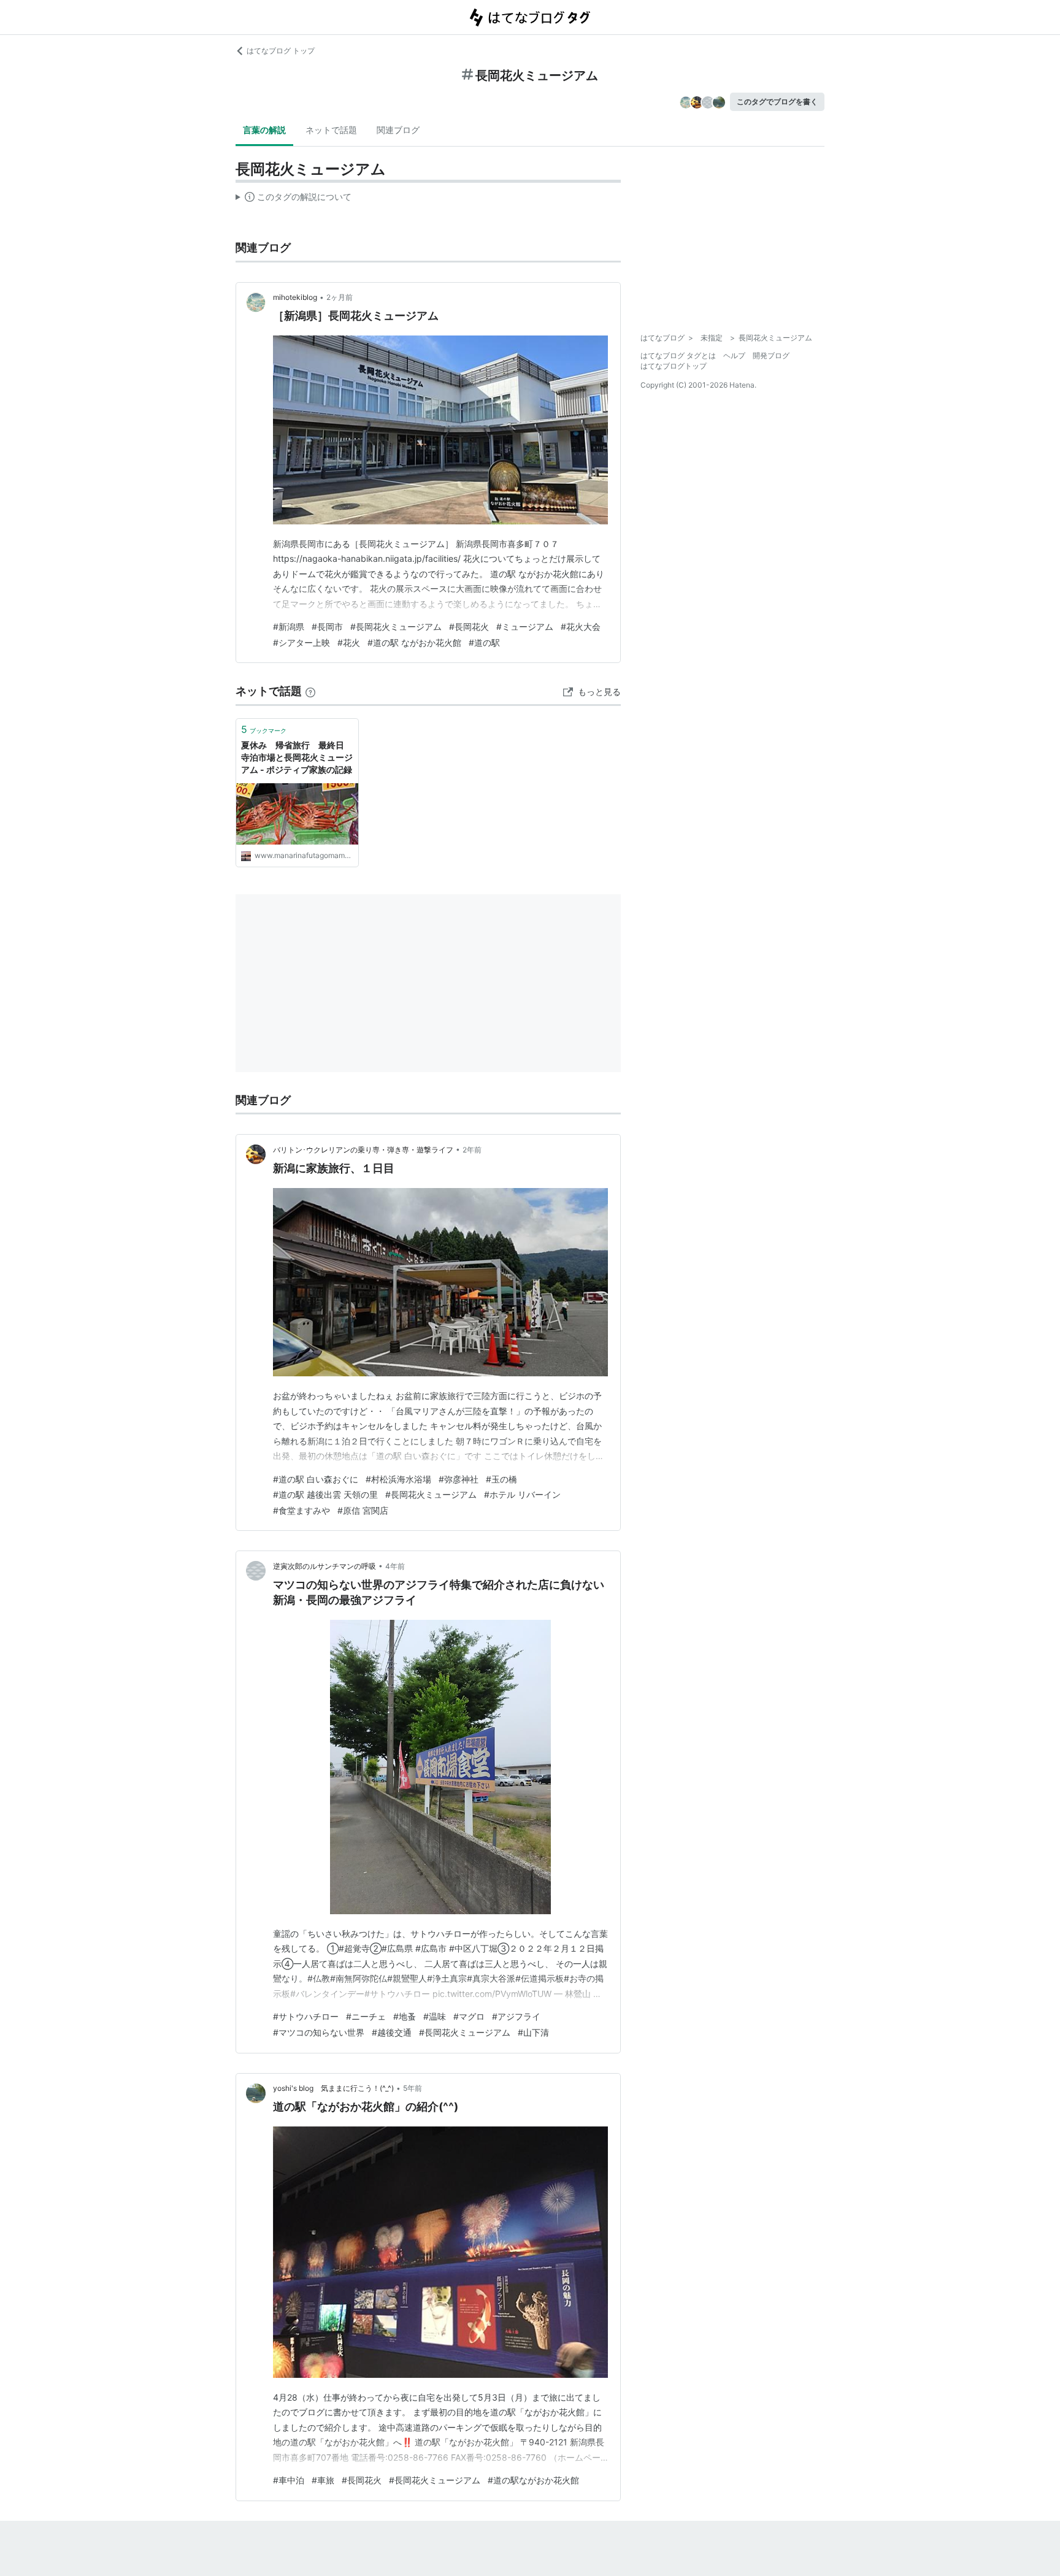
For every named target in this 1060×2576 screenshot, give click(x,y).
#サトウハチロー (306, 2016)
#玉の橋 (501, 1479)
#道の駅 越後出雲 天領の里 (325, 1494)
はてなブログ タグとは (678, 355)
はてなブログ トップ (281, 51)
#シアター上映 (301, 642)
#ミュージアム (525, 627)
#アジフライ (516, 2016)
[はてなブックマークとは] (310, 691)
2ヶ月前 (340, 297)
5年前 (413, 2088)
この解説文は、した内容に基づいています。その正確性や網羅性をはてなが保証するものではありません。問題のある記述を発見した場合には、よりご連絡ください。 (294, 199)
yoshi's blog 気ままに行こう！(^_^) (333, 2088)
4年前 (395, 1566)
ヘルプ (734, 355)
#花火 (349, 642)
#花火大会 (581, 627)
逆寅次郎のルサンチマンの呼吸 (325, 1566)
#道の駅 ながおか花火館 (414, 642)
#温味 (435, 2016)
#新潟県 (289, 627)
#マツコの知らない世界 (319, 2032)
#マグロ (469, 2016)
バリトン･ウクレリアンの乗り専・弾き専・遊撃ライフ (363, 1150)
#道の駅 (484, 642)
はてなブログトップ (674, 366)
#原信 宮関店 (363, 1510)
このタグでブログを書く (777, 102)
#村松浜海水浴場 (398, 1479)
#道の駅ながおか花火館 (533, 2480)
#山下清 (533, 2032)
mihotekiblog (295, 297)
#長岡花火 (469, 627)
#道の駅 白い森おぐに (316, 1479)
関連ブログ (398, 130)
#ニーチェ (366, 2016)
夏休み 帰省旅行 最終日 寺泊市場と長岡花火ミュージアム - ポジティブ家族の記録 (297, 757)
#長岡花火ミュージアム (396, 627)
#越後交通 (392, 2032)
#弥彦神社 (459, 1479)
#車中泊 (289, 2480)
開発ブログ (771, 355)
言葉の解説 (264, 130)
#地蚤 (405, 2016)
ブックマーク (264, 729)
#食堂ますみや (301, 1510)
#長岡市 (327, 627)
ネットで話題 (331, 130)
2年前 (472, 1150)
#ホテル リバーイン (522, 1494)
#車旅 (323, 2480)
